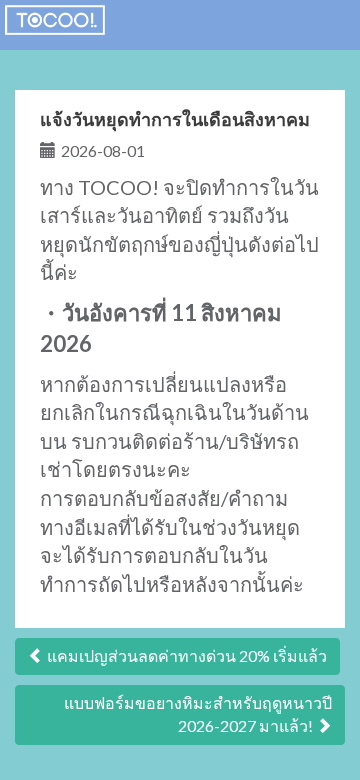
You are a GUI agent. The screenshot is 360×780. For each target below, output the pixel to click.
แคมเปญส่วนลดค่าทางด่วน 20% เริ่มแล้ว (185, 655)
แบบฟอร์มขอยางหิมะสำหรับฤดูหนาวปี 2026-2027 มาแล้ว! (198, 714)
